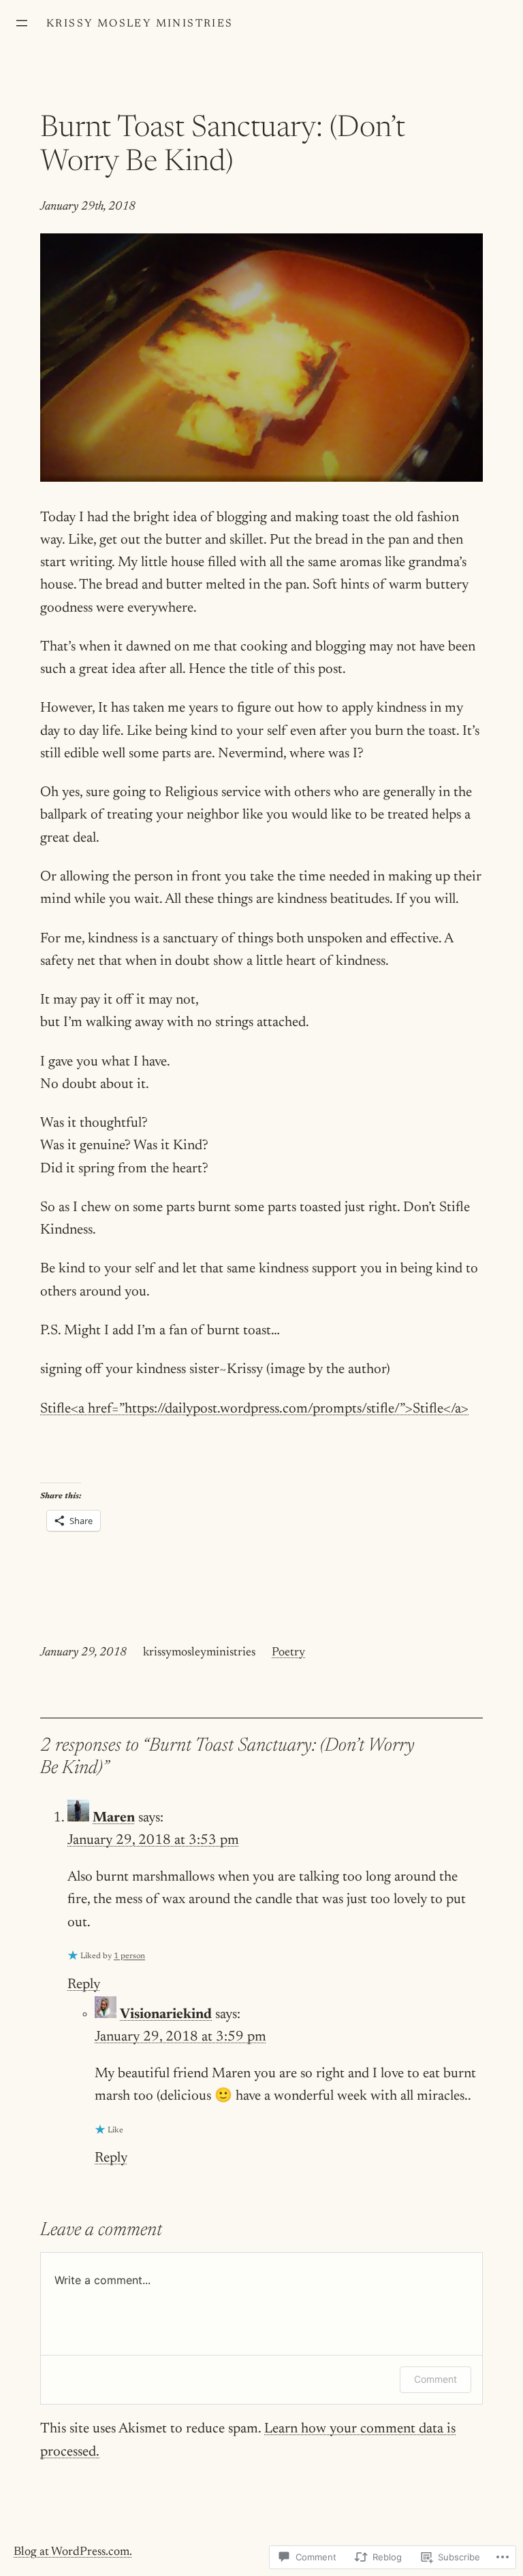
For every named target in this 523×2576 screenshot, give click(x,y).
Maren (114, 1818)
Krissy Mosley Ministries (140, 24)
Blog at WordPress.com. (73, 2552)
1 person (129, 1956)
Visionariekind (166, 2015)
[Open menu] (22, 23)
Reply (84, 1985)
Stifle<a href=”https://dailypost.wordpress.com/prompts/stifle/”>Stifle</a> (254, 1409)
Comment (435, 2379)
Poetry (288, 1653)
